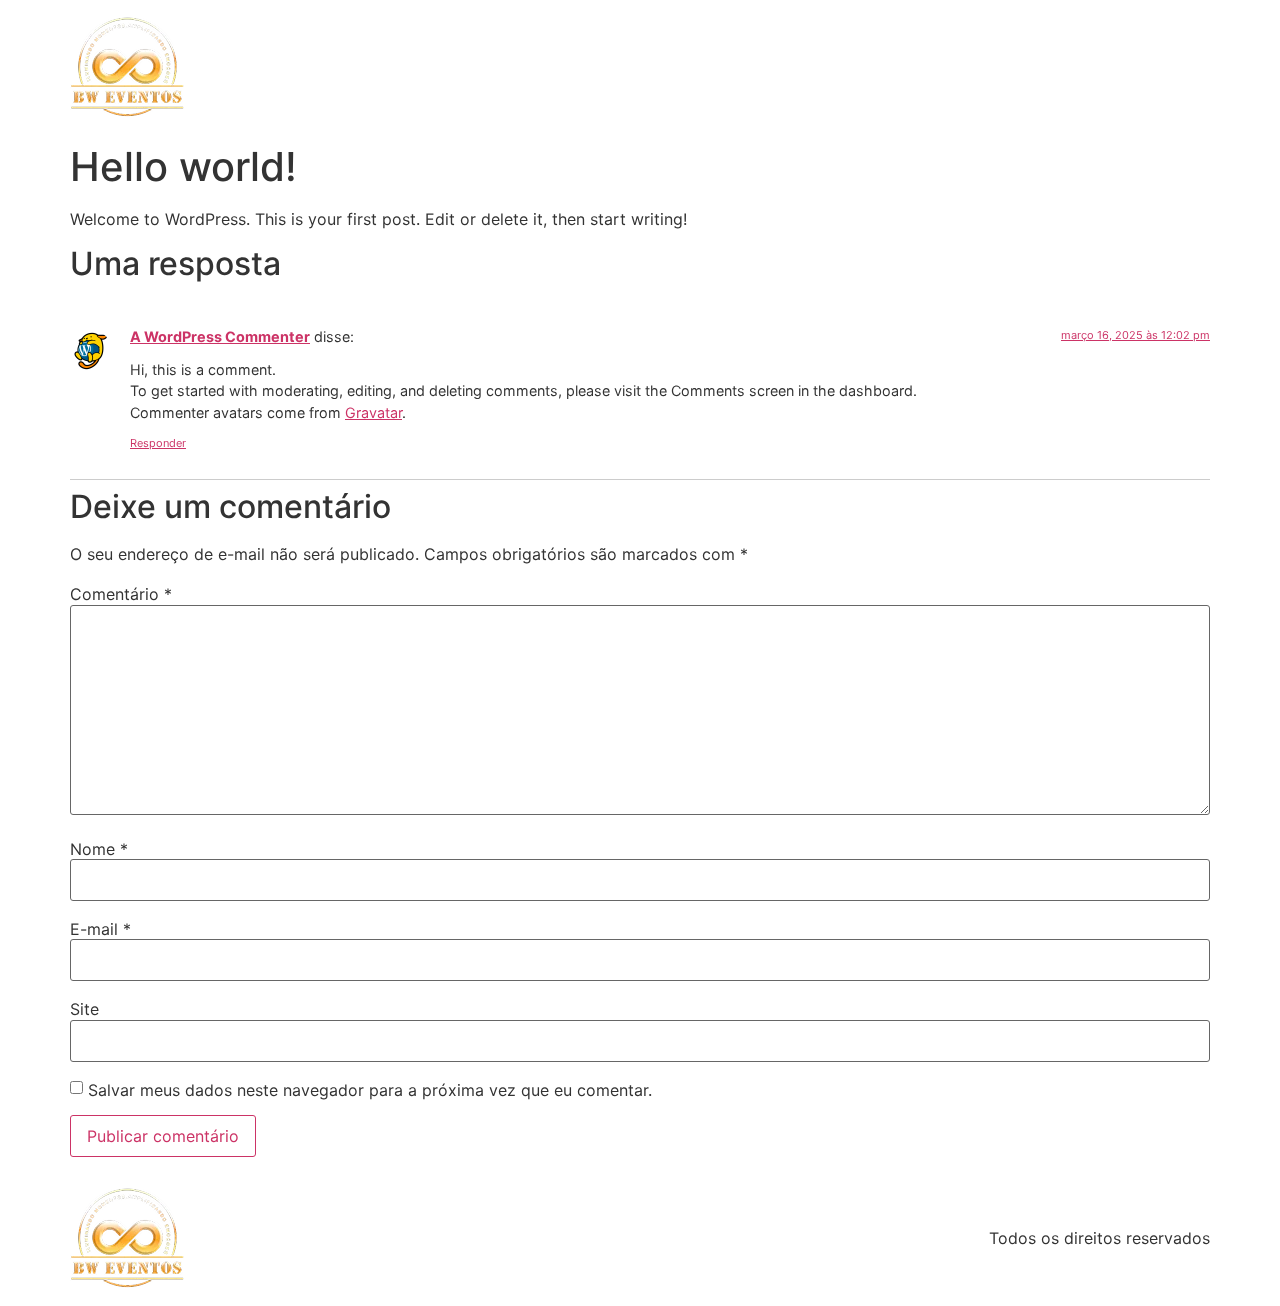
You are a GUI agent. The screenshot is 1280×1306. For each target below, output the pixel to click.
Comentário (121, 594)
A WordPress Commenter (220, 336)
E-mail (100, 929)
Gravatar (373, 412)
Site (84, 1009)
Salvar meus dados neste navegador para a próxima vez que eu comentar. (370, 1090)
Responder (158, 443)
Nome (99, 849)
